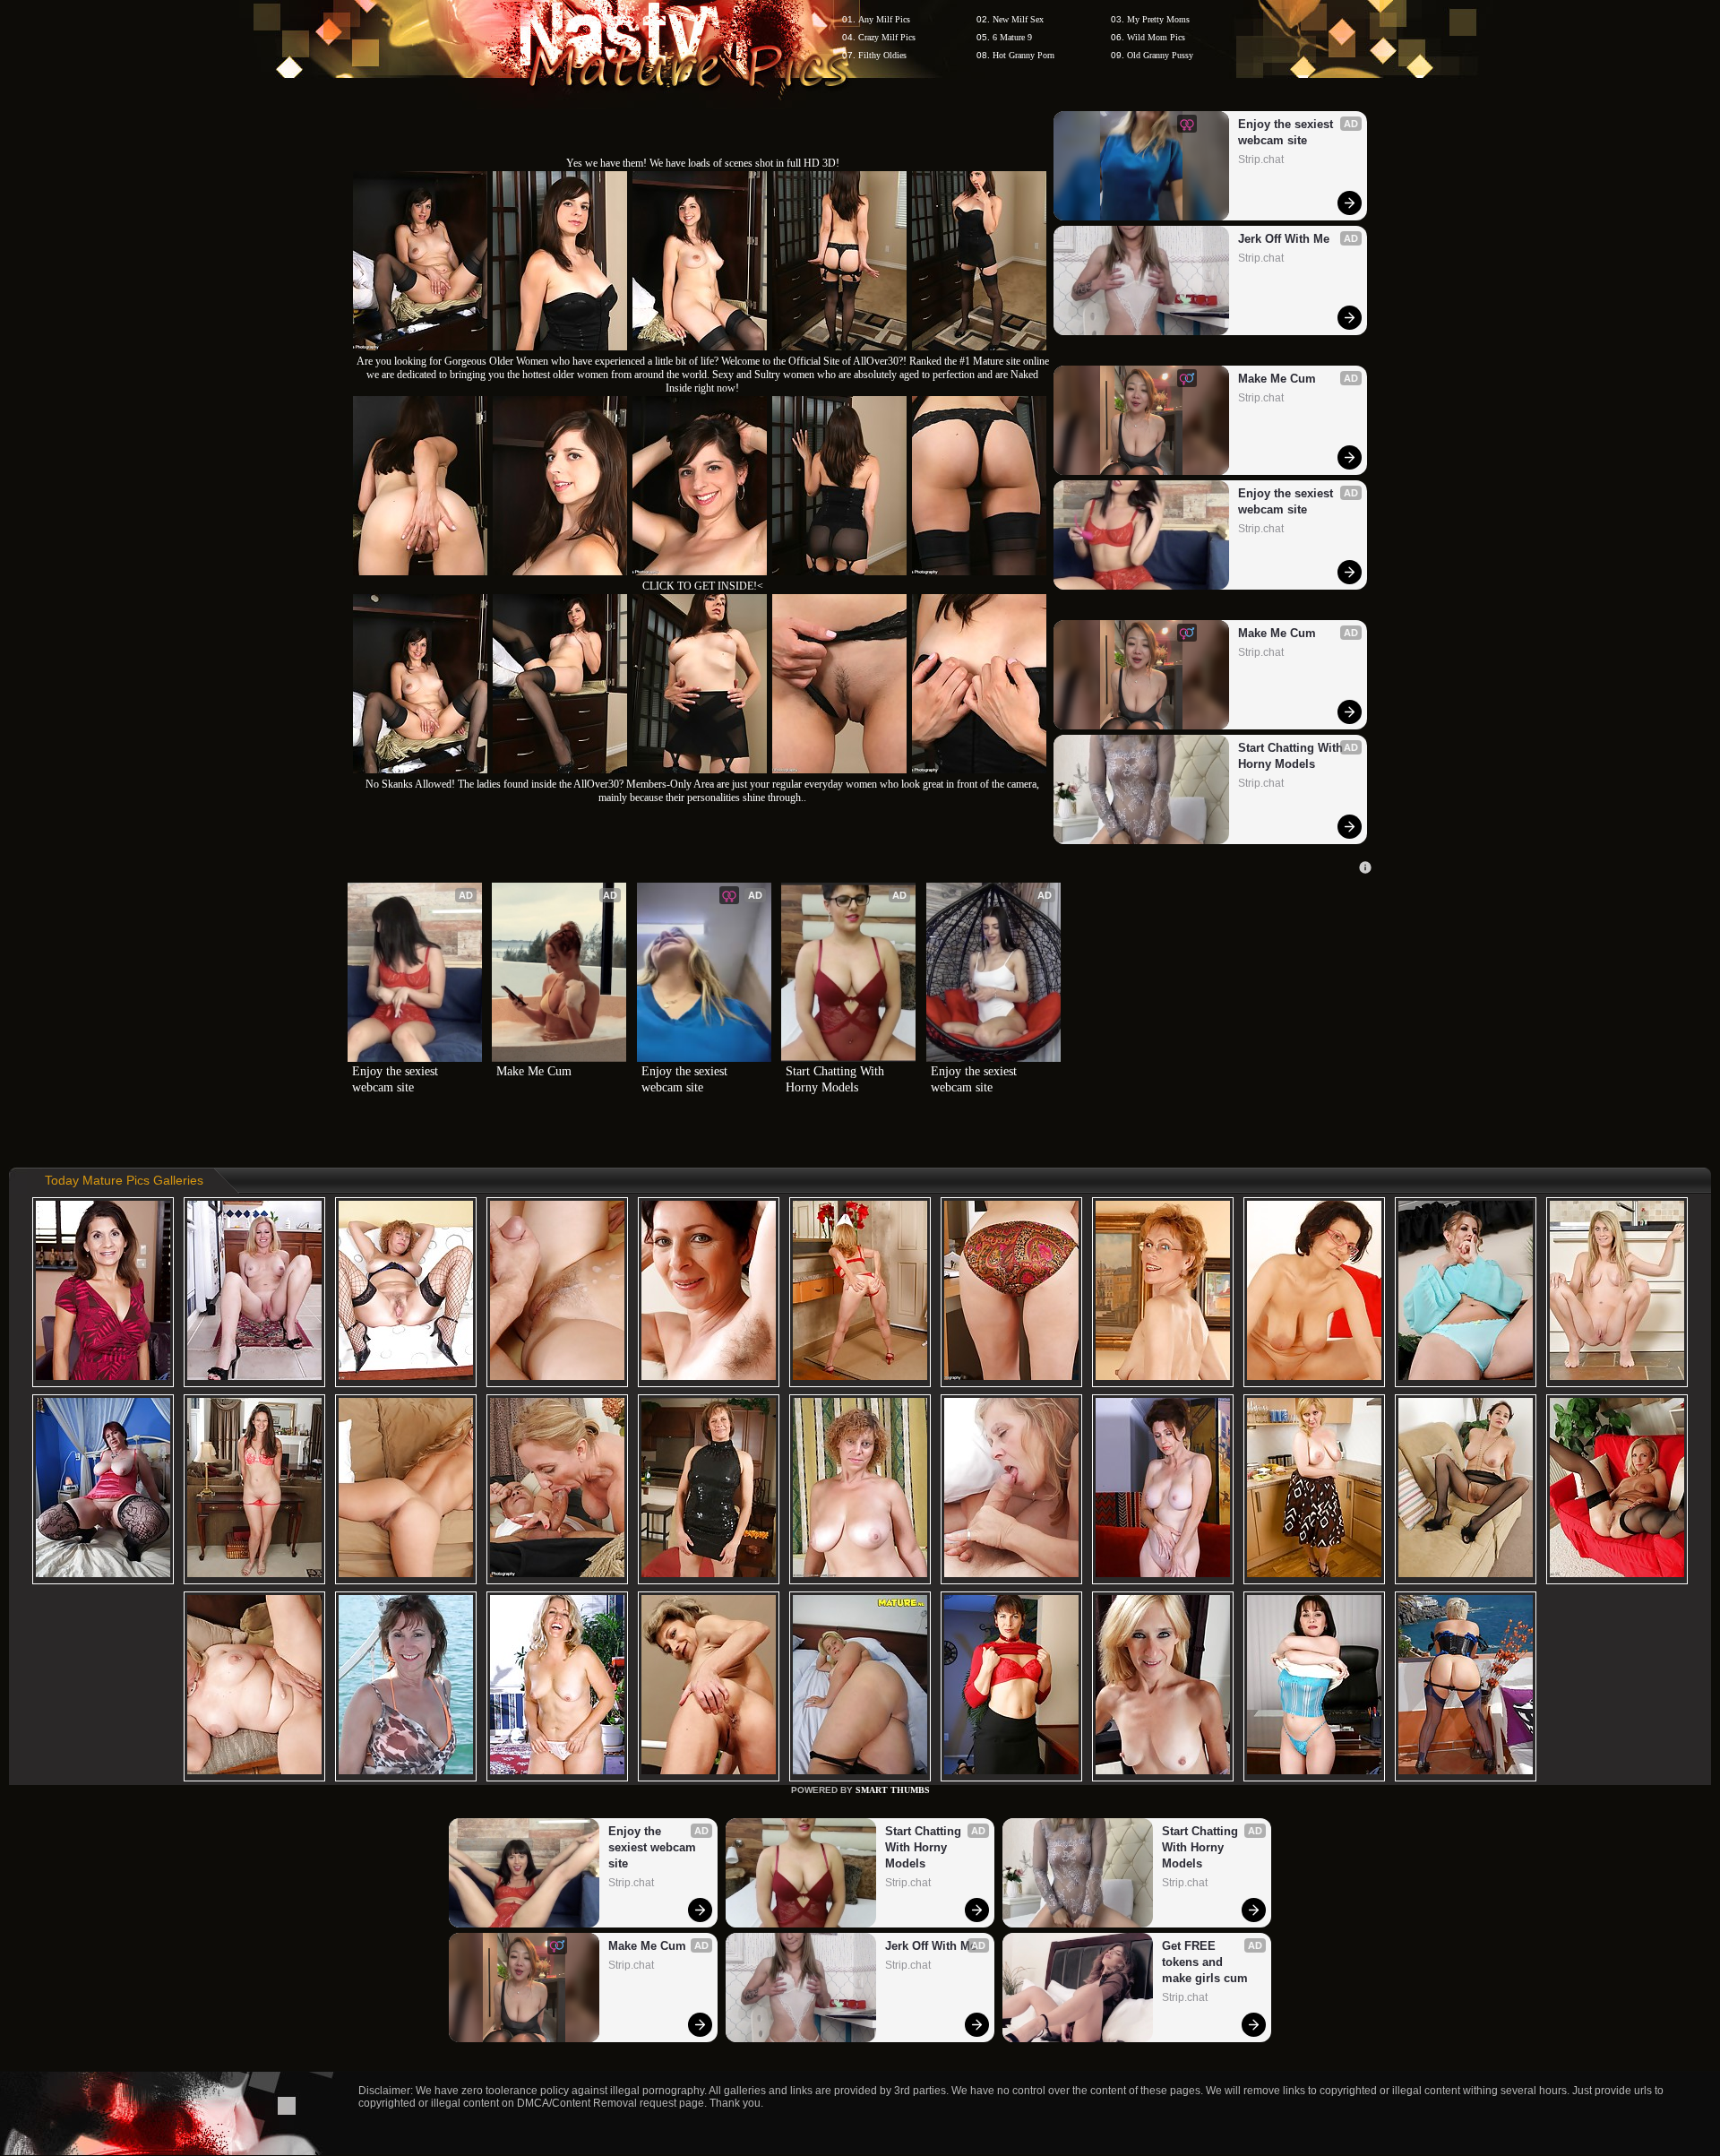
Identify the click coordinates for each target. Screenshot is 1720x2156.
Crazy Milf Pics (887, 37)
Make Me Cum (1277, 379)
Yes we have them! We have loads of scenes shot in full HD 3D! (703, 163)
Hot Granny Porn (1023, 55)
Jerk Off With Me (1284, 239)
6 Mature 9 (1012, 37)
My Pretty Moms (1158, 19)
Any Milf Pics (884, 19)
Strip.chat (1261, 160)
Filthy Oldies (882, 55)
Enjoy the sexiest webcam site (1287, 132)
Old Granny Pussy (1160, 55)
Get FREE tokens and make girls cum (1205, 1962)
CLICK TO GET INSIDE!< (703, 586)
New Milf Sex (1018, 19)
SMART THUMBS (893, 1790)
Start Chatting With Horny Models (1292, 756)
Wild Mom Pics (1156, 37)
